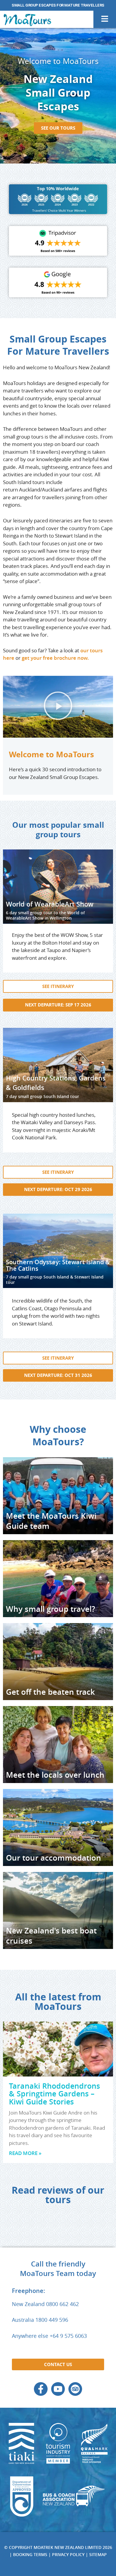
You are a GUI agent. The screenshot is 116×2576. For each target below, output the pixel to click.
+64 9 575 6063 (68, 2336)
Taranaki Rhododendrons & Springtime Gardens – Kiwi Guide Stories (54, 2094)
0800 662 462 (62, 2304)
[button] (58, 707)
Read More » (25, 2153)
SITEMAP (98, 2554)
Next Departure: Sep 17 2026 (58, 1005)
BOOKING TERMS (30, 2554)
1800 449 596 (52, 2320)
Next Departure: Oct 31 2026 (58, 1376)
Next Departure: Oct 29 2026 (58, 1189)
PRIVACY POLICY (68, 2554)
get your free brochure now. (55, 658)
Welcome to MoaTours (51, 754)
